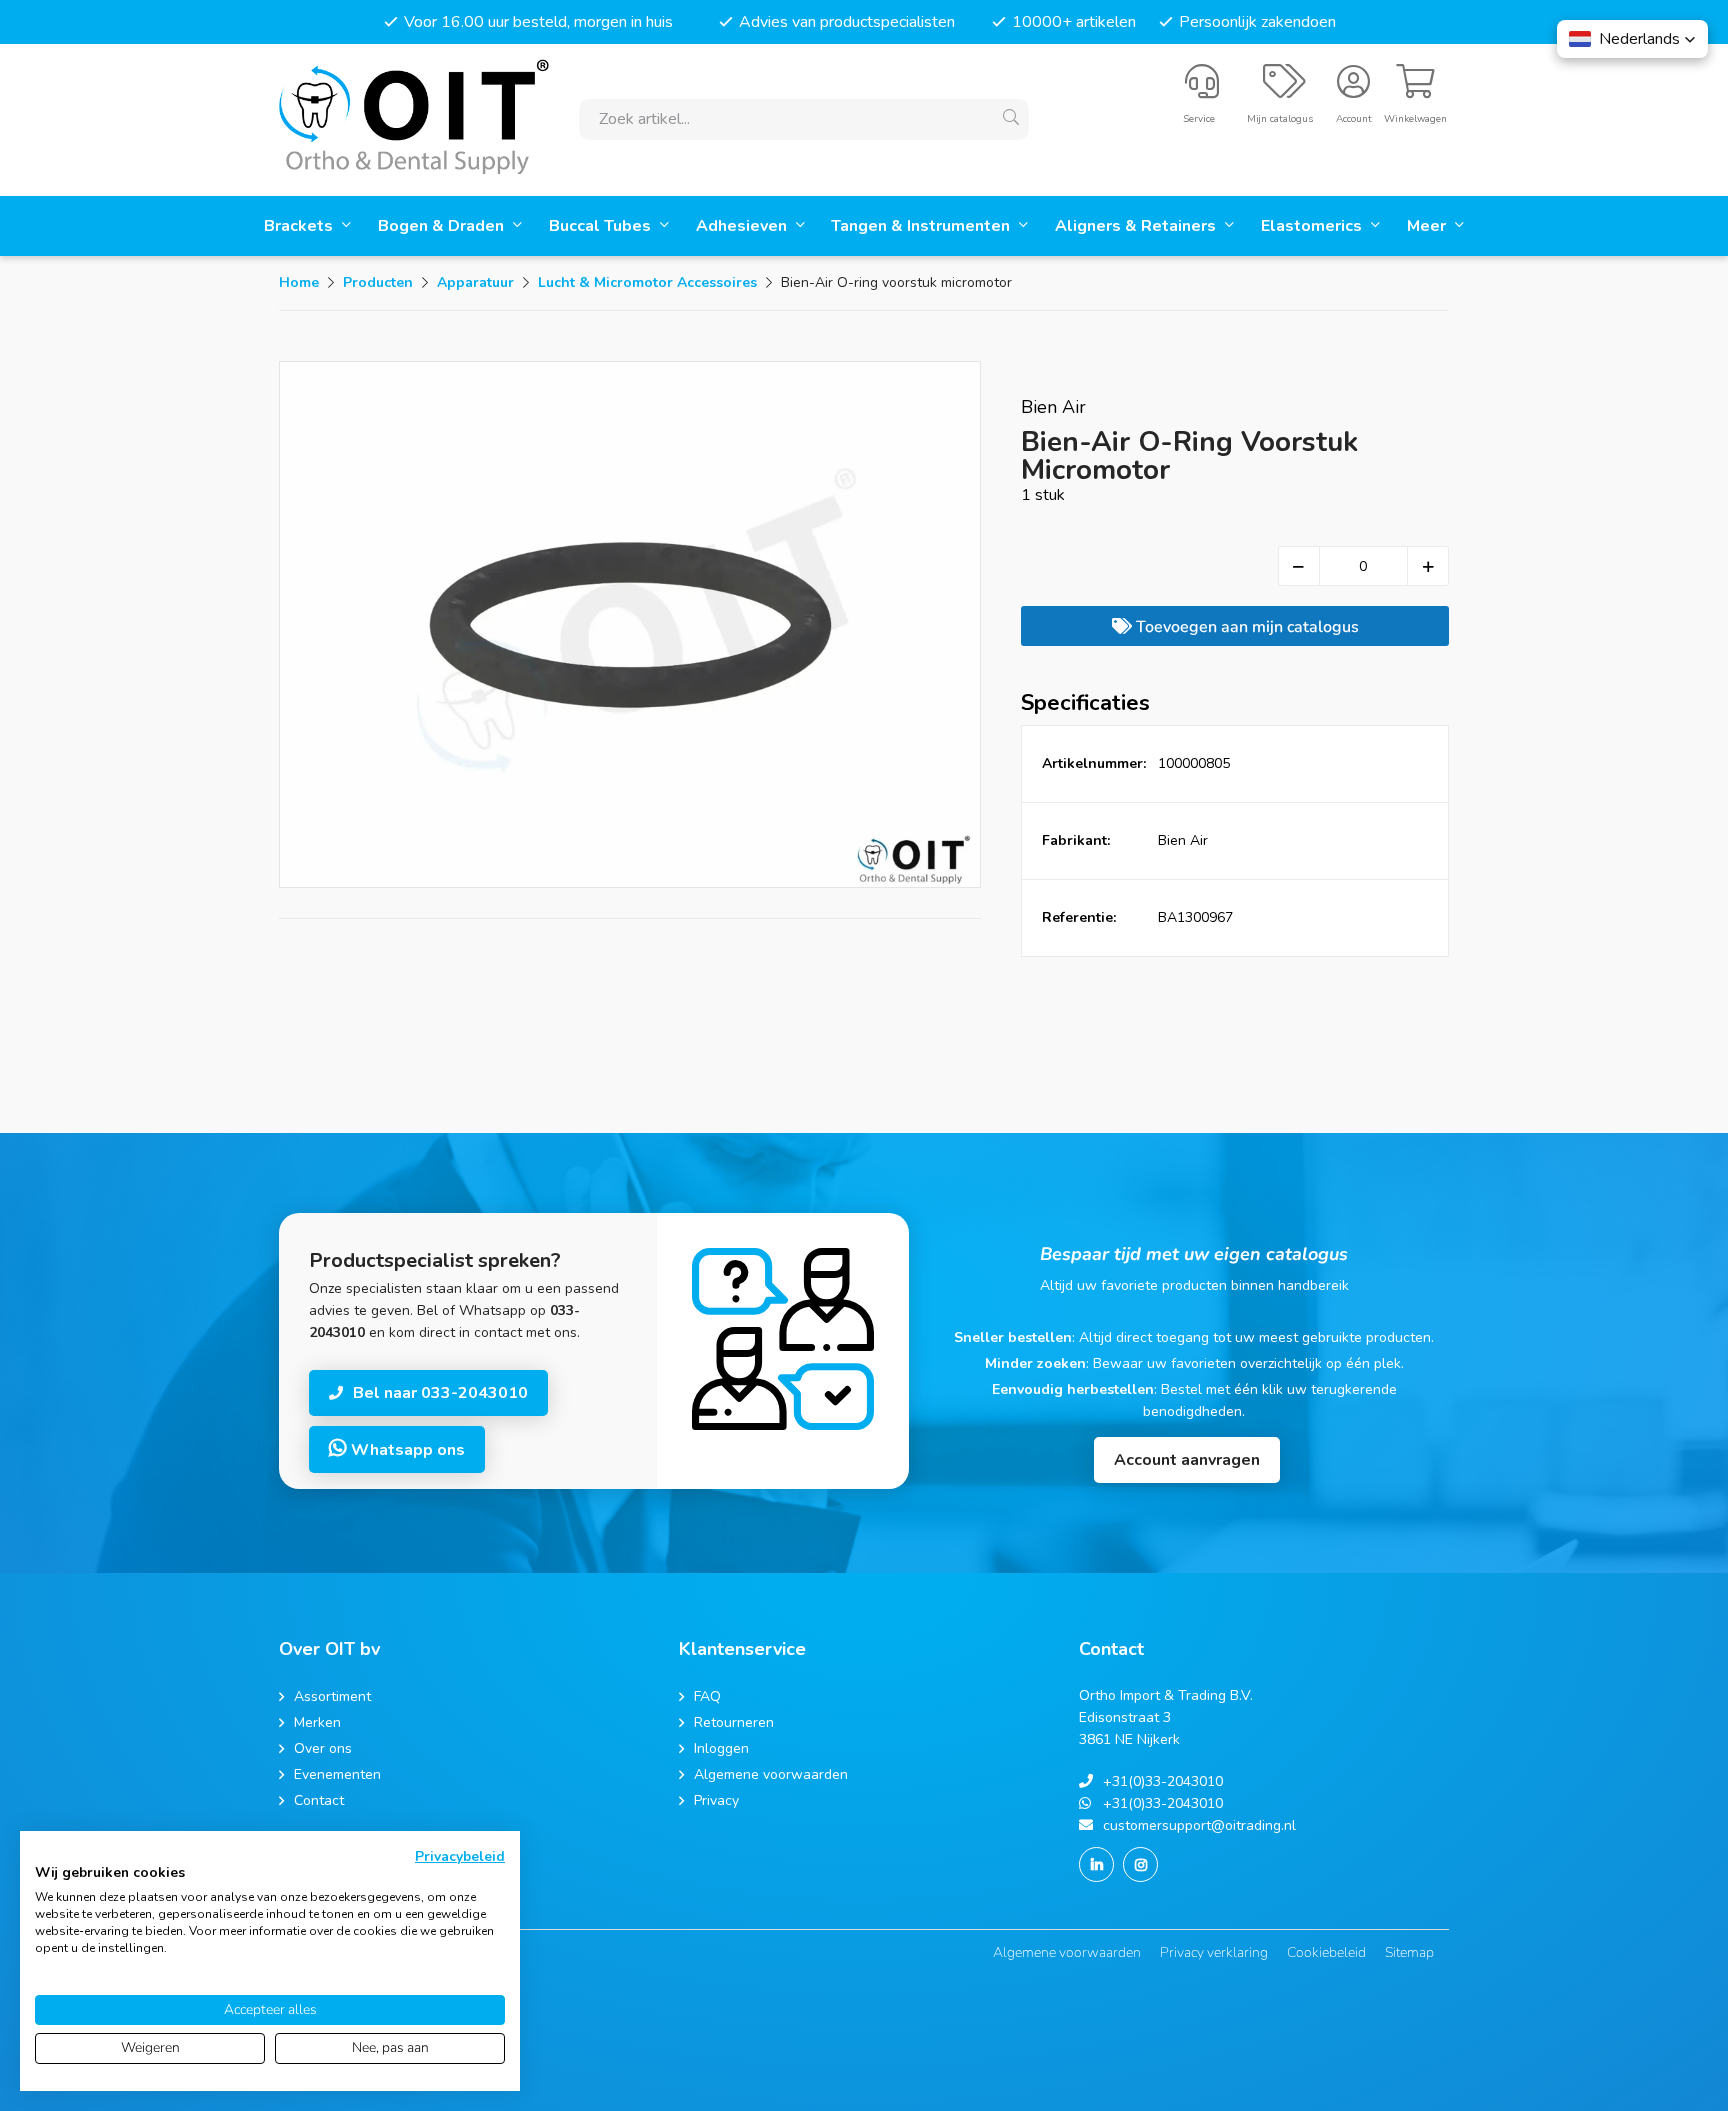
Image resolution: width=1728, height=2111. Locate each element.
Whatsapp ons (406, 1450)
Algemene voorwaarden (1067, 1952)
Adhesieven (743, 226)
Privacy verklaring (1214, 1952)
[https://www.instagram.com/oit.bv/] (1140, 1864)
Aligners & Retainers (1137, 226)
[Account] (1353, 90)
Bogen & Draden (443, 226)
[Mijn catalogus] (1284, 90)
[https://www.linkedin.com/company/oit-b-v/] (1096, 1864)
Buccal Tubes (602, 226)
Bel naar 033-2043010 (440, 1393)
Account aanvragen (1187, 1460)
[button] (1632, 39)
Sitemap (1409, 1952)
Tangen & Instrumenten (922, 226)
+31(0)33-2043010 (1163, 1781)
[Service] (1202, 90)
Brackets (300, 226)
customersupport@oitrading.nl (1199, 1825)
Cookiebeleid (1326, 1952)
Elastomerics (1313, 226)
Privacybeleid (460, 1856)
